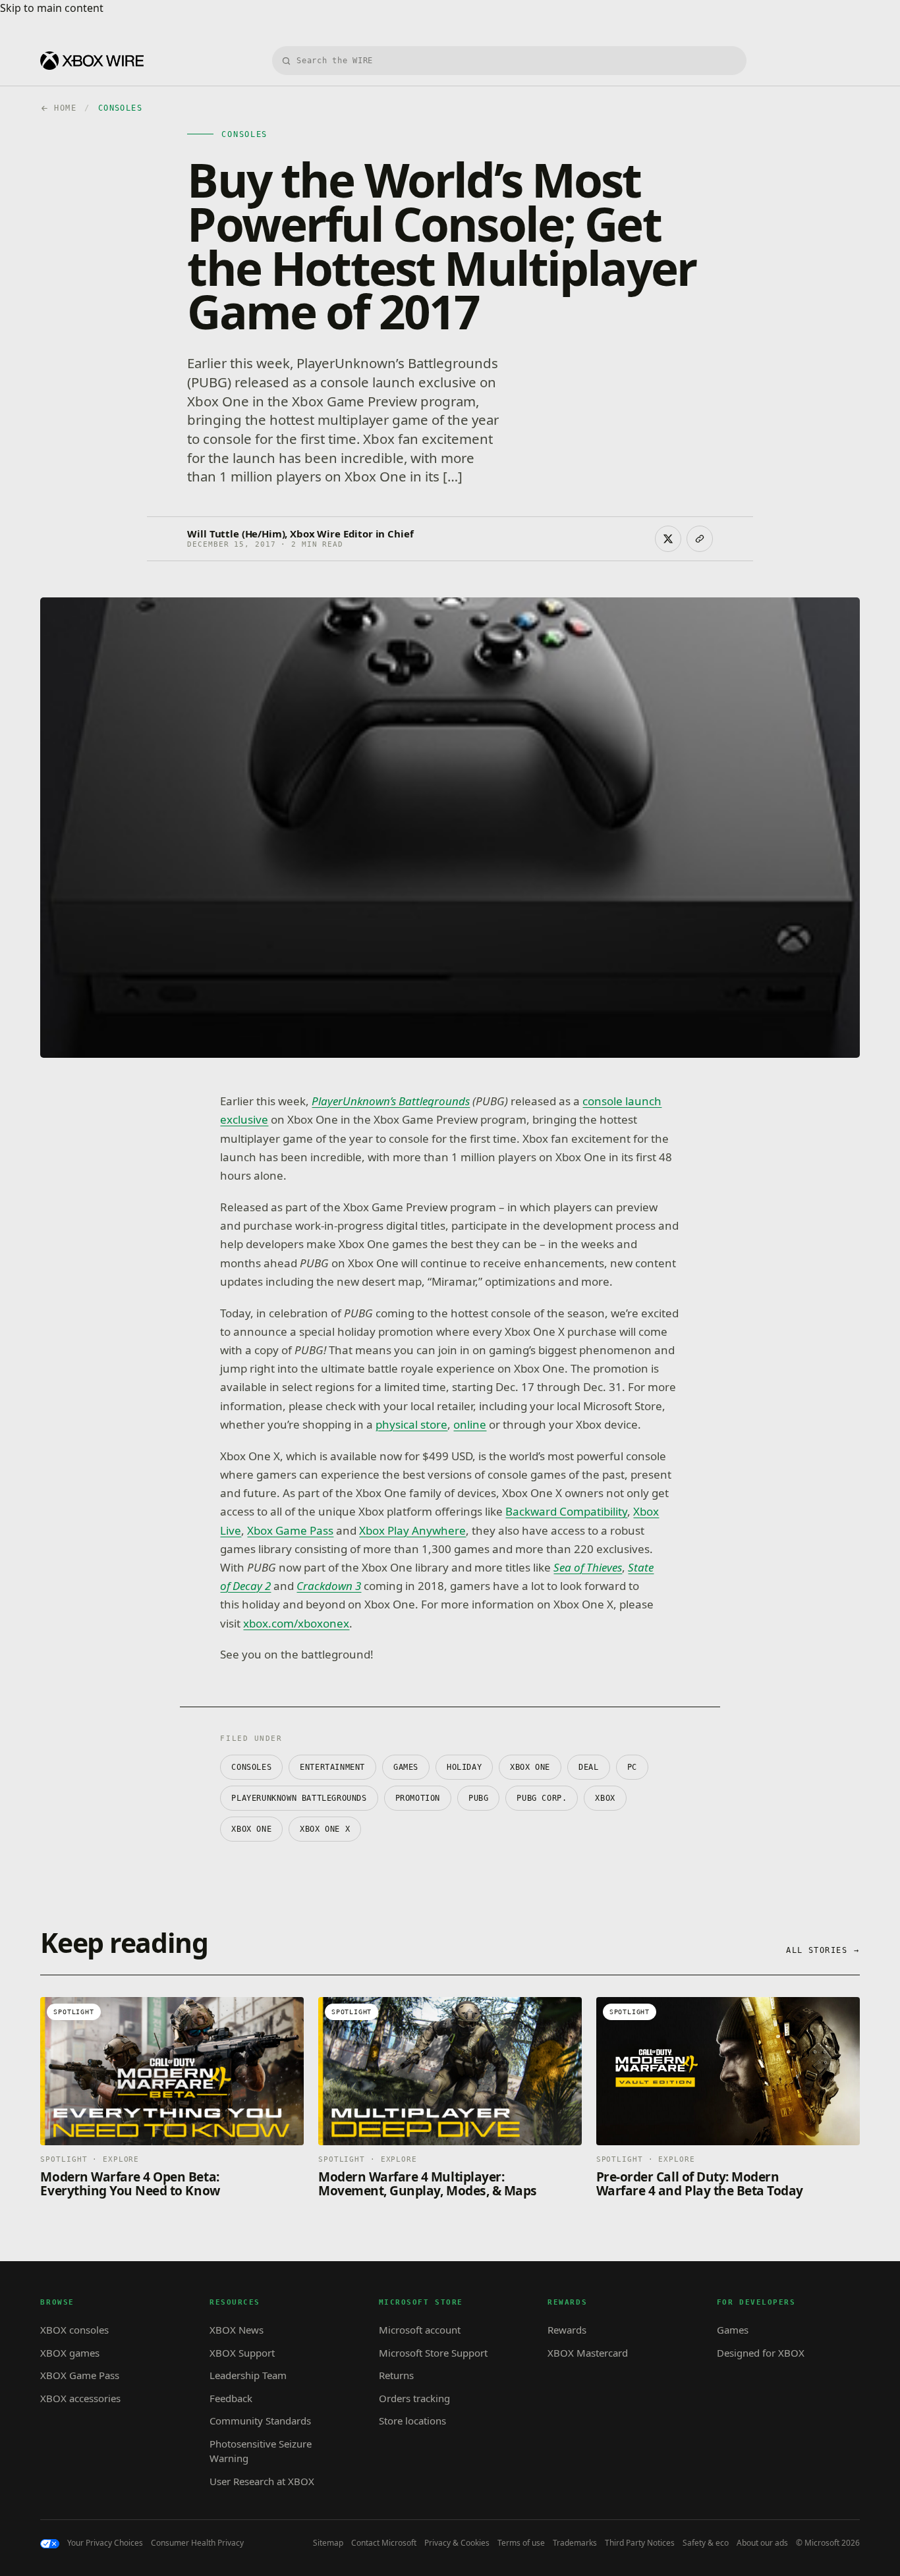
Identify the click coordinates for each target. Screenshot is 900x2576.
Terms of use (521, 2543)
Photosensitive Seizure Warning (261, 2451)
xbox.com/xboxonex (296, 1623)
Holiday (464, 1767)
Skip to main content (52, 8)
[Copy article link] (700, 539)
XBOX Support (242, 2353)
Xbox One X (325, 1829)
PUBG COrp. (542, 1798)
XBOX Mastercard (588, 2353)
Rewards (567, 2330)
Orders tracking (414, 2398)
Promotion (418, 1798)
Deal (588, 1767)
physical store (411, 1424)
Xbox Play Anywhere (412, 1530)
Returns (396, 2375)
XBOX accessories (80, 2398)
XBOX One (530, 1767)
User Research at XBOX (262, 2481)
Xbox (605, 1798)
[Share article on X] (668, 539)
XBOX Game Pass (80, 2375)
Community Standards (260, 2421)
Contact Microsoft (384, 2543)
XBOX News (237, 2330)
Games (406, 1767)
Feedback (231, 2398)
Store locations (412, 2421)
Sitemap (328, 2543)
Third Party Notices (640, 2543)
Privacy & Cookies (457, 2543)
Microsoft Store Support (433, 2353)
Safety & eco (706, 2543)
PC (632, 1767)
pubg (478, 1798)
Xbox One (251, 1829)
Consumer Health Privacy (197, 2543)
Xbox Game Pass (290, 1530)
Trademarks (575, 2543)
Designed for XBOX (761, 2353)
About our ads (762, 2543)
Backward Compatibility (566, 1511)
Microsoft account (420, 2330)
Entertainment (332, 1767)
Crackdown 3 (329, 1586)
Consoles (251, 1767)
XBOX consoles (74, 2330)
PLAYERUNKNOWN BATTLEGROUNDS (299, 1798)
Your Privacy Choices (105, 2543)
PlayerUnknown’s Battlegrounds (391, 1101)
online (470, 1424)
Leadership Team (248, 2375)
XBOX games (70, 2353)
